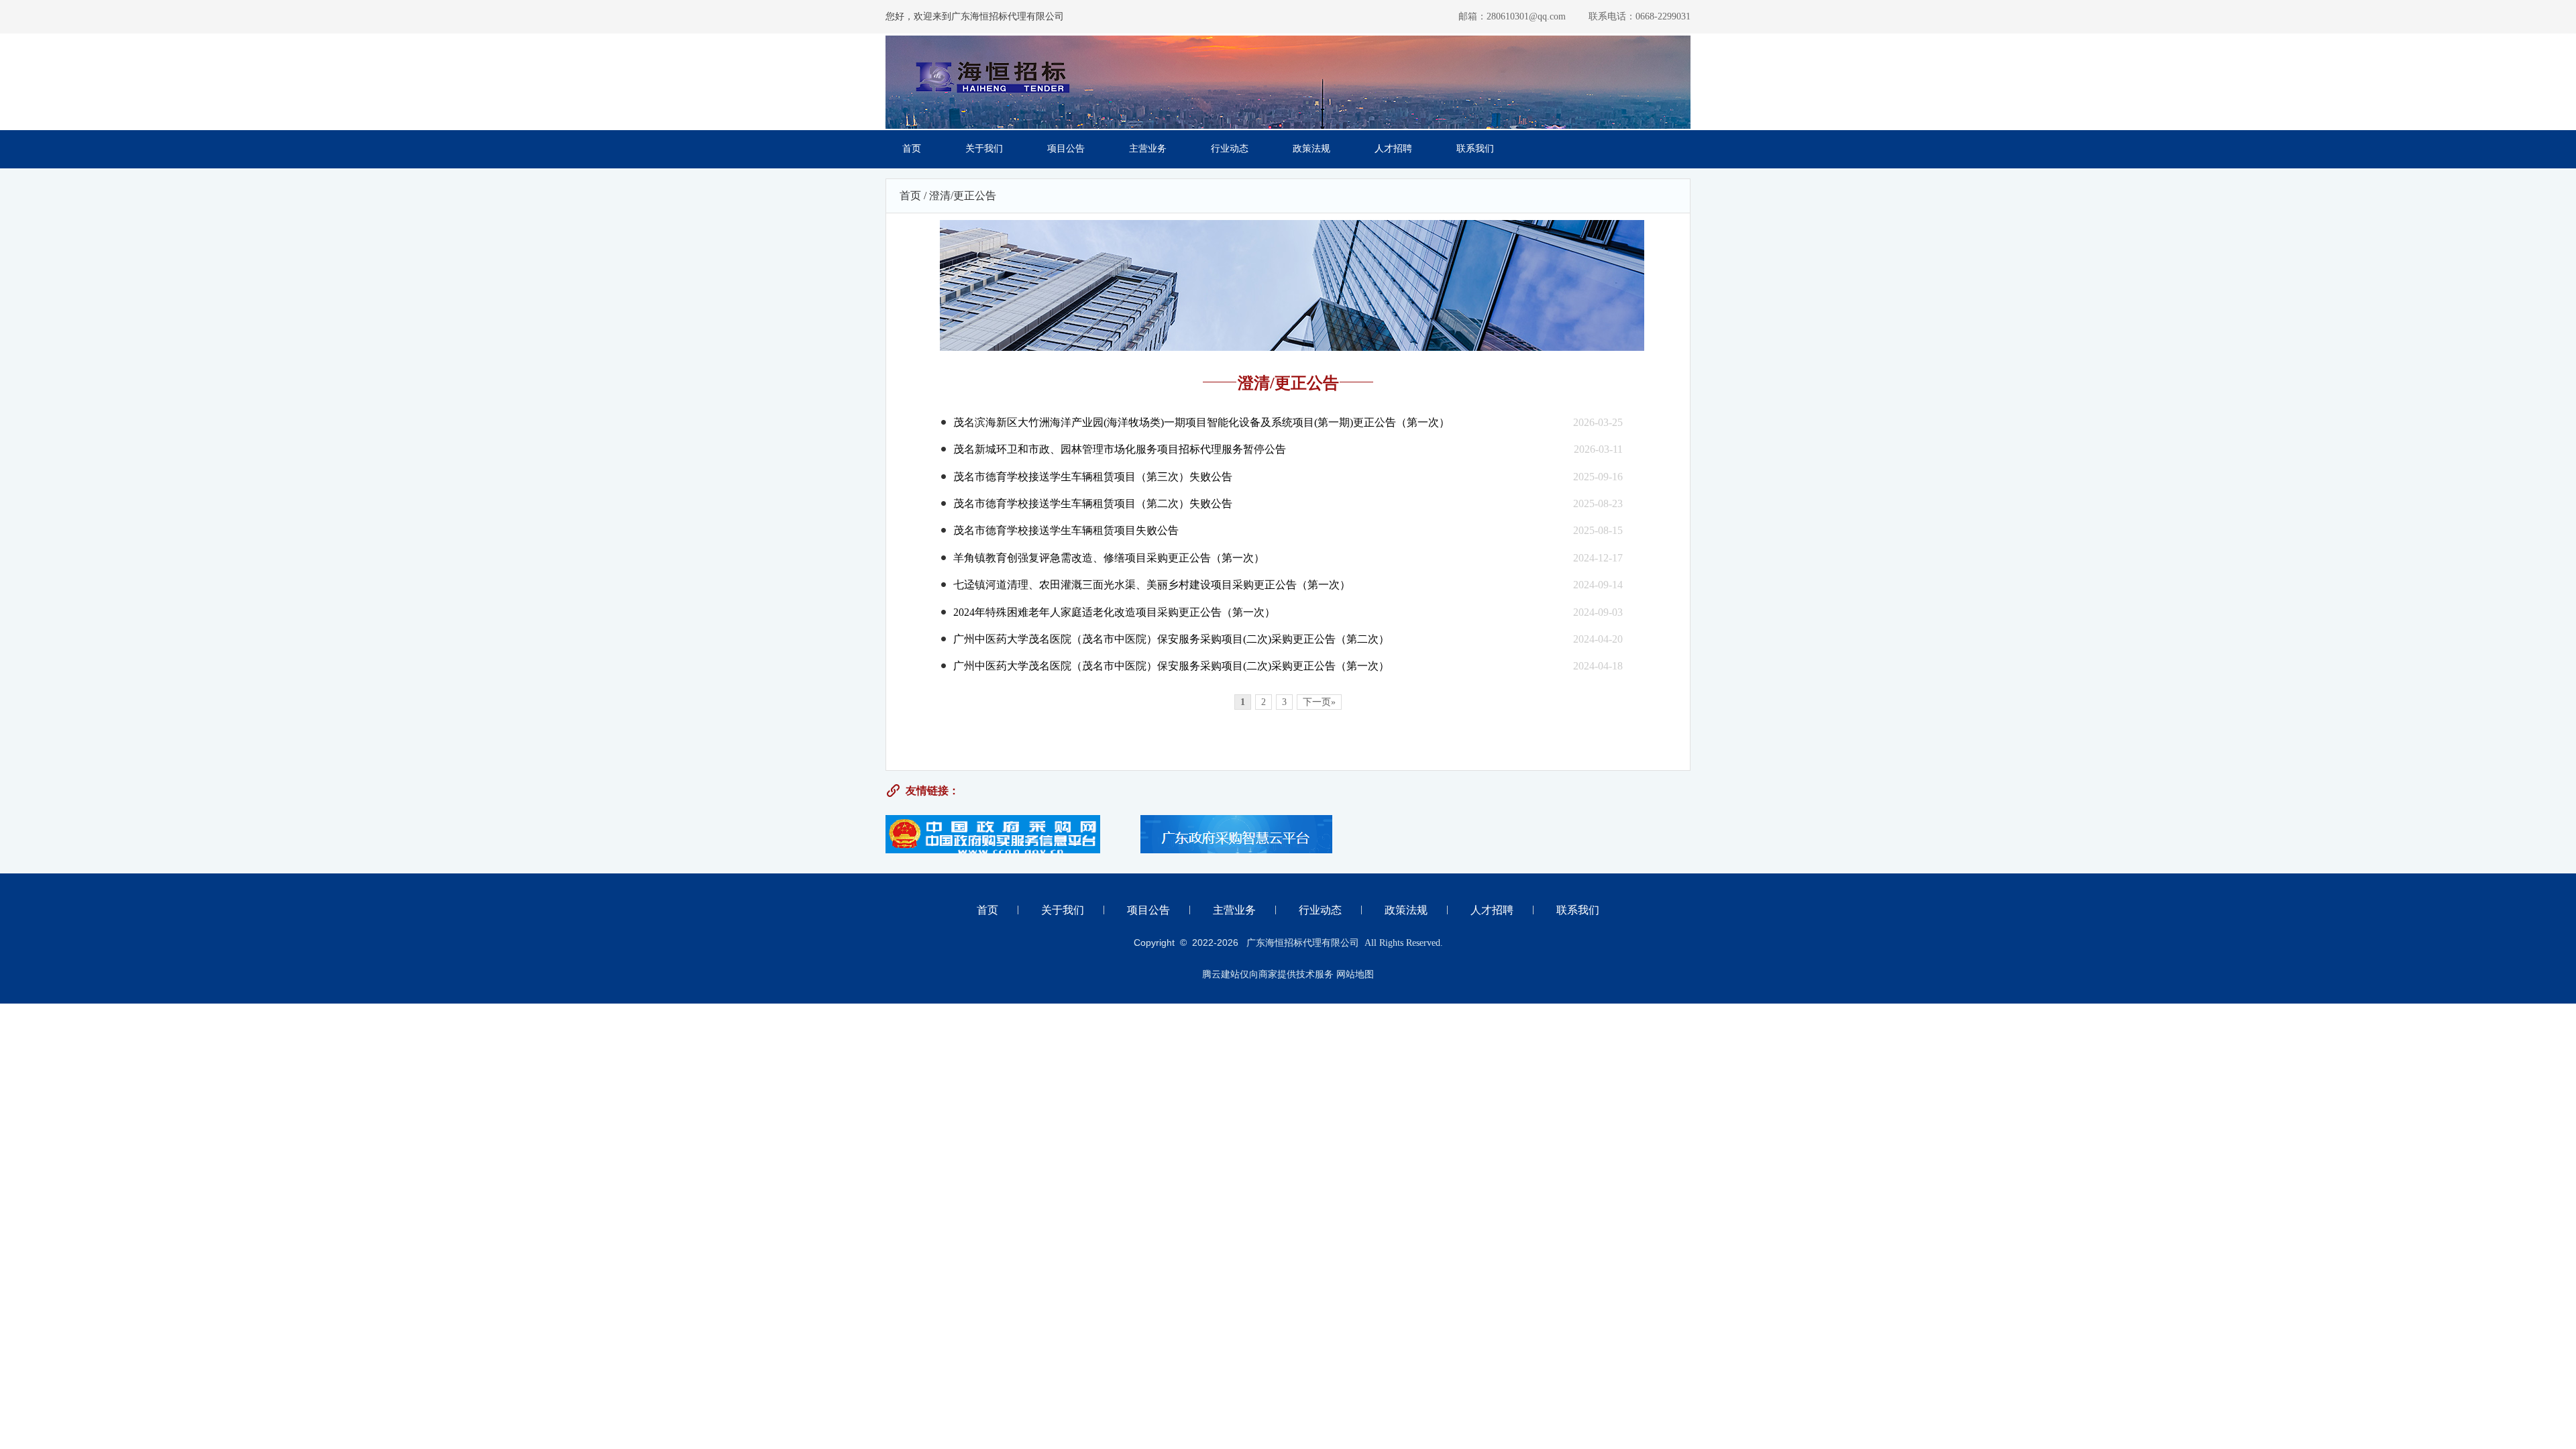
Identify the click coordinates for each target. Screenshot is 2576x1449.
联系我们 (1475, 149)
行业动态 (1230, 149)
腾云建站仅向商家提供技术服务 (1268, 974)
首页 (912, 149)
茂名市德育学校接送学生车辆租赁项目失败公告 (1066, 530)
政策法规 (1311, 149)
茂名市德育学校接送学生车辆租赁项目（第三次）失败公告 (1093, 477)
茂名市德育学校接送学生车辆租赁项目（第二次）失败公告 (1093, 503)
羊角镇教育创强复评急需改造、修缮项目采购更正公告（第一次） (1109, 558)
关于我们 (984, 149)
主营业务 (1148, 149)
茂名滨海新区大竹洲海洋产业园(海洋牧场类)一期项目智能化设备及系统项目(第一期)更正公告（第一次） (1201, 422)
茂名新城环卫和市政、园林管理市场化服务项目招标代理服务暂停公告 (1120, 449)
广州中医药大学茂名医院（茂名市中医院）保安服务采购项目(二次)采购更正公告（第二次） (1171, 639)
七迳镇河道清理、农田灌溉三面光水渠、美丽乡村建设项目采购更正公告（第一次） (1152, 585)
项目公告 (1066, 149)
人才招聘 (1393, 149)
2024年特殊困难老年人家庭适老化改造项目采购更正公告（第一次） (1114, 612)
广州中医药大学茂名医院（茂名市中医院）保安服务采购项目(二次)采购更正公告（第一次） (1171, 666)
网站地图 (1355, 974)
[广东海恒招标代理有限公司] (993, 104)
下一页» (1319, 702)
